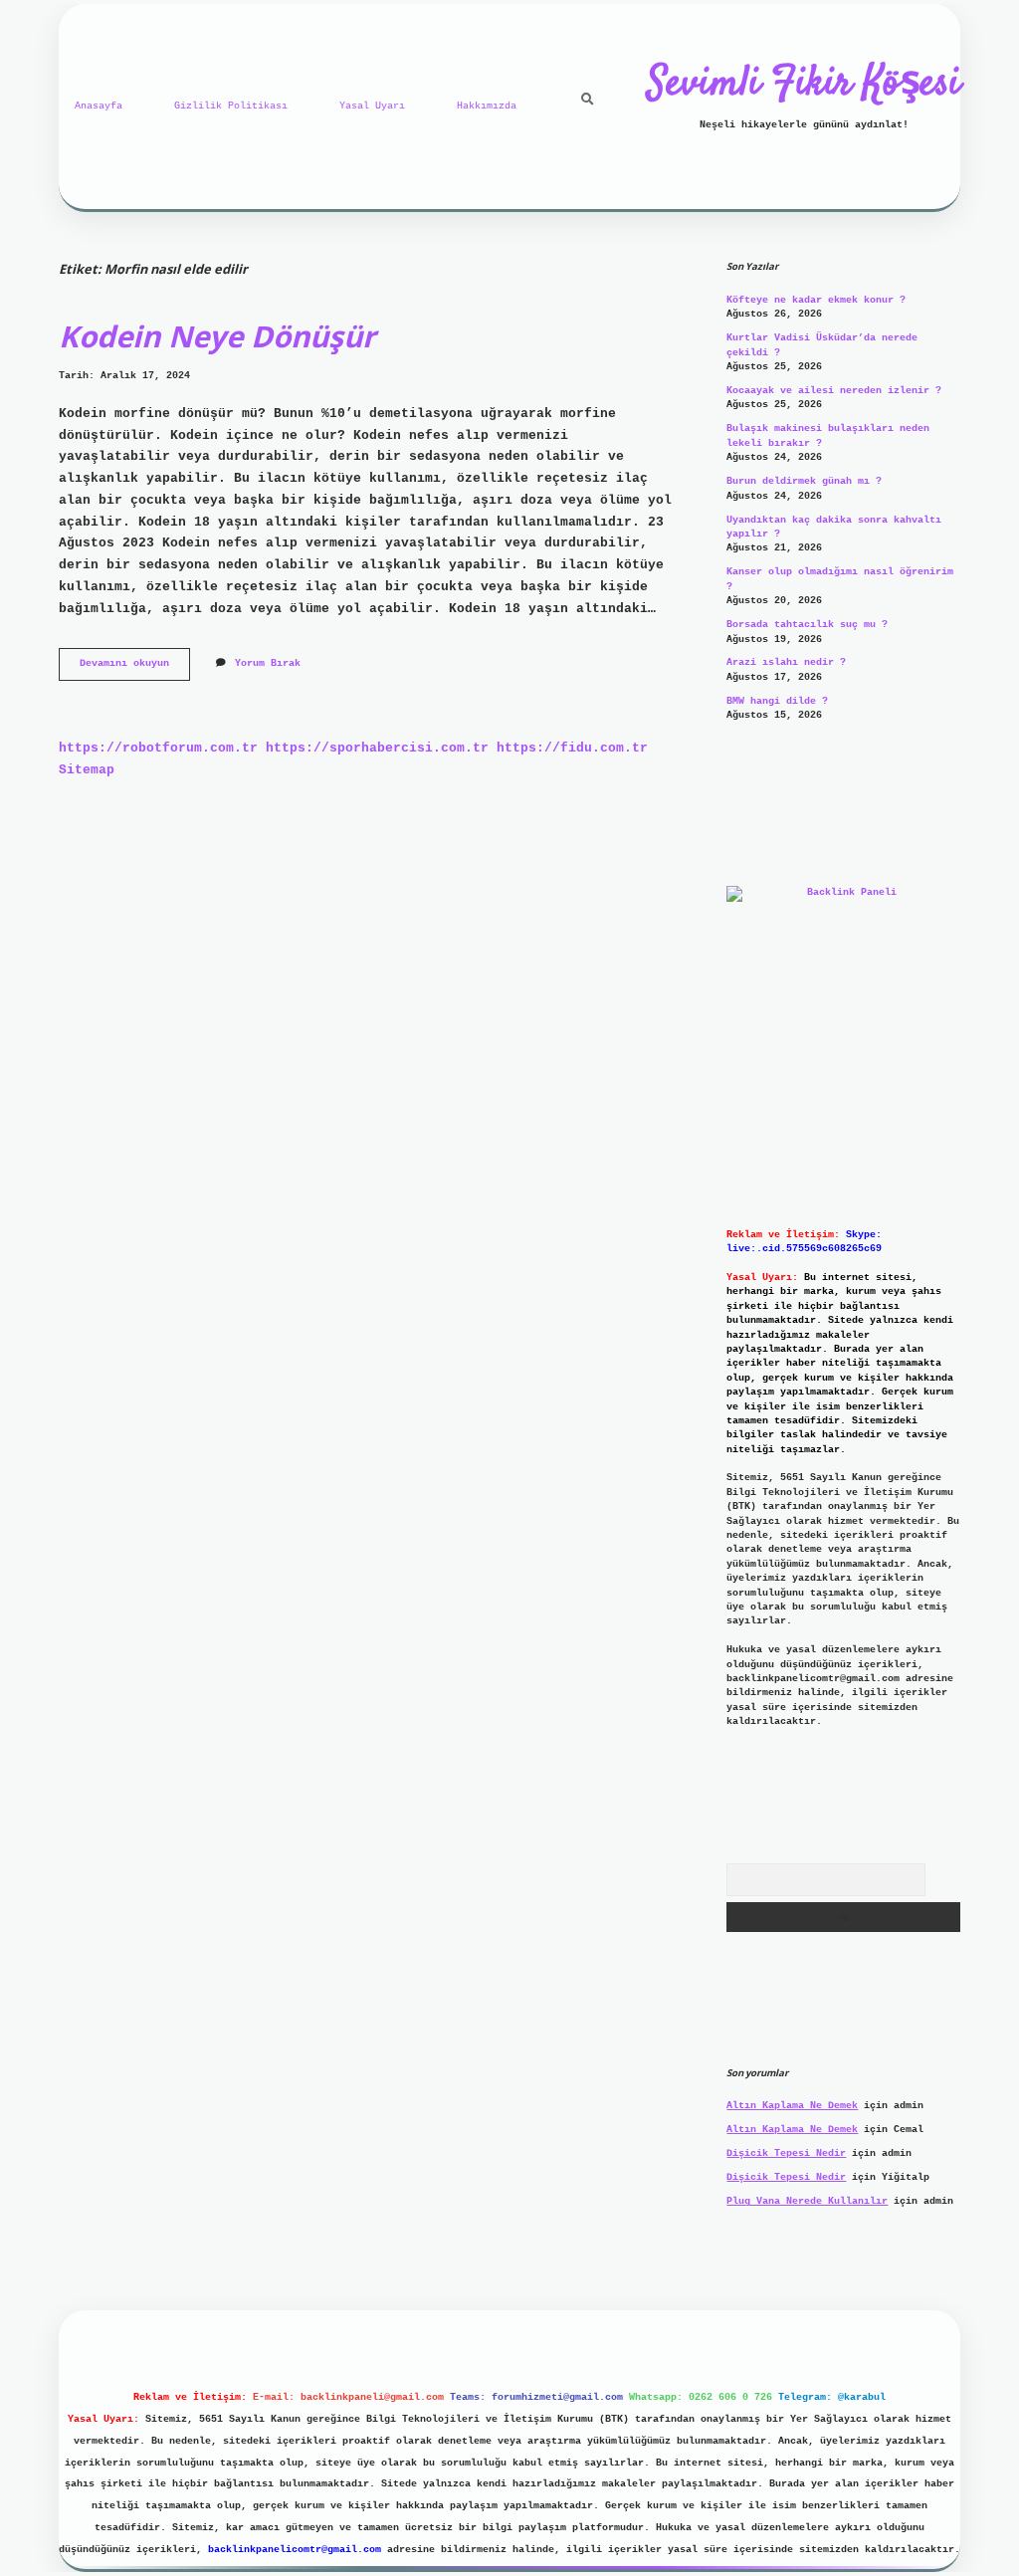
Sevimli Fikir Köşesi (804, 85)
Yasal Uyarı (372, 106)
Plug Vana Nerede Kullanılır (807, 2201)
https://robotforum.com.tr (158, 748)
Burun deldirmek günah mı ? (804, 481)
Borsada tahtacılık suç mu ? (807, 625)
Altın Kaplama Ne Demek (792, 2106)
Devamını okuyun (135, 668)
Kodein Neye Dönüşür (217, 336)
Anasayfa (99, 106)
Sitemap (87, 770)
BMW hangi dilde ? (777, 701)
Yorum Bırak (268, 663)
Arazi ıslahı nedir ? (786, 662)
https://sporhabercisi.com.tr (377, 748)
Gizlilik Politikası (231, 106)
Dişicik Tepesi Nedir (786, 2153)
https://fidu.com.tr (572, 748)
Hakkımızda (487, 106)
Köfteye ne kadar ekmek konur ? (816, 300)
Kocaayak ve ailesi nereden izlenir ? (834, 391)
